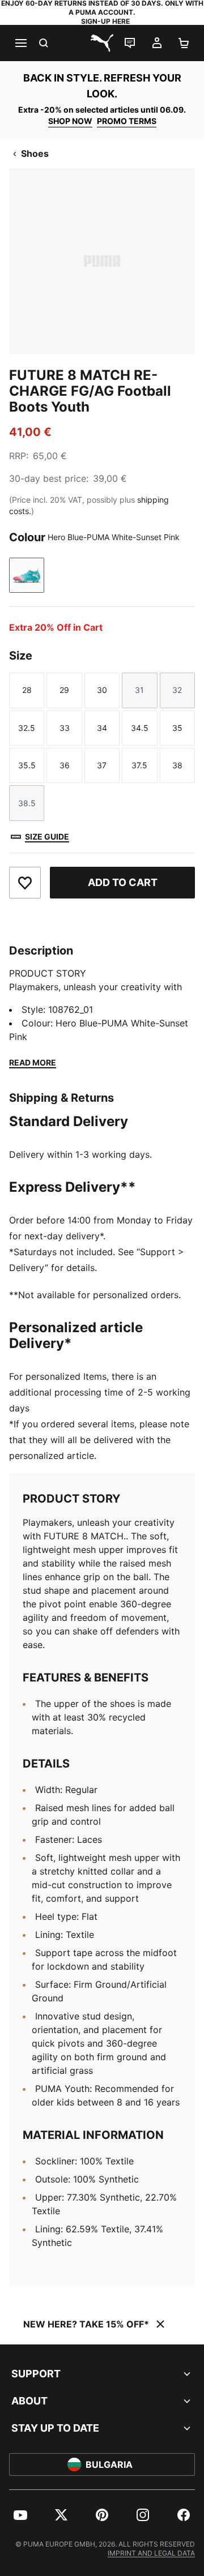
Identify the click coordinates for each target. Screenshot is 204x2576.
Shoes (35, 153)
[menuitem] (20, 2515)
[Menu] (20, 43)
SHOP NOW (70, 121)
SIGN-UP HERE (105, 21)
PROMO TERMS (127, 121)
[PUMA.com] (102, 43)
